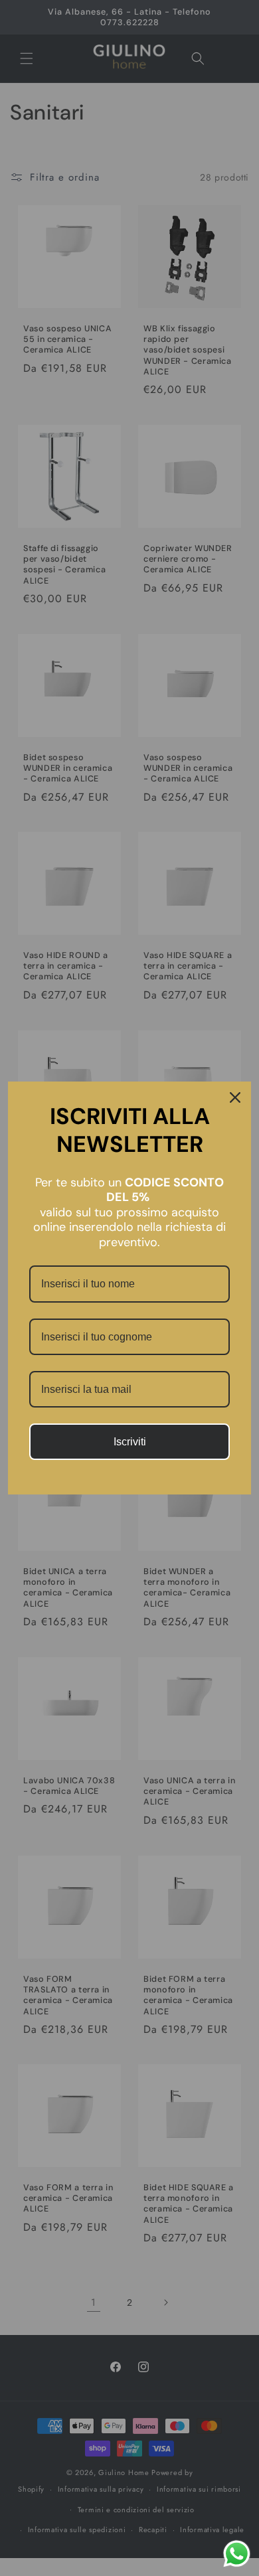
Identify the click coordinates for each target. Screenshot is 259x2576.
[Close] (235, 1097)
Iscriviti (130, 1442)
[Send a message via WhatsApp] (237, 2554)
